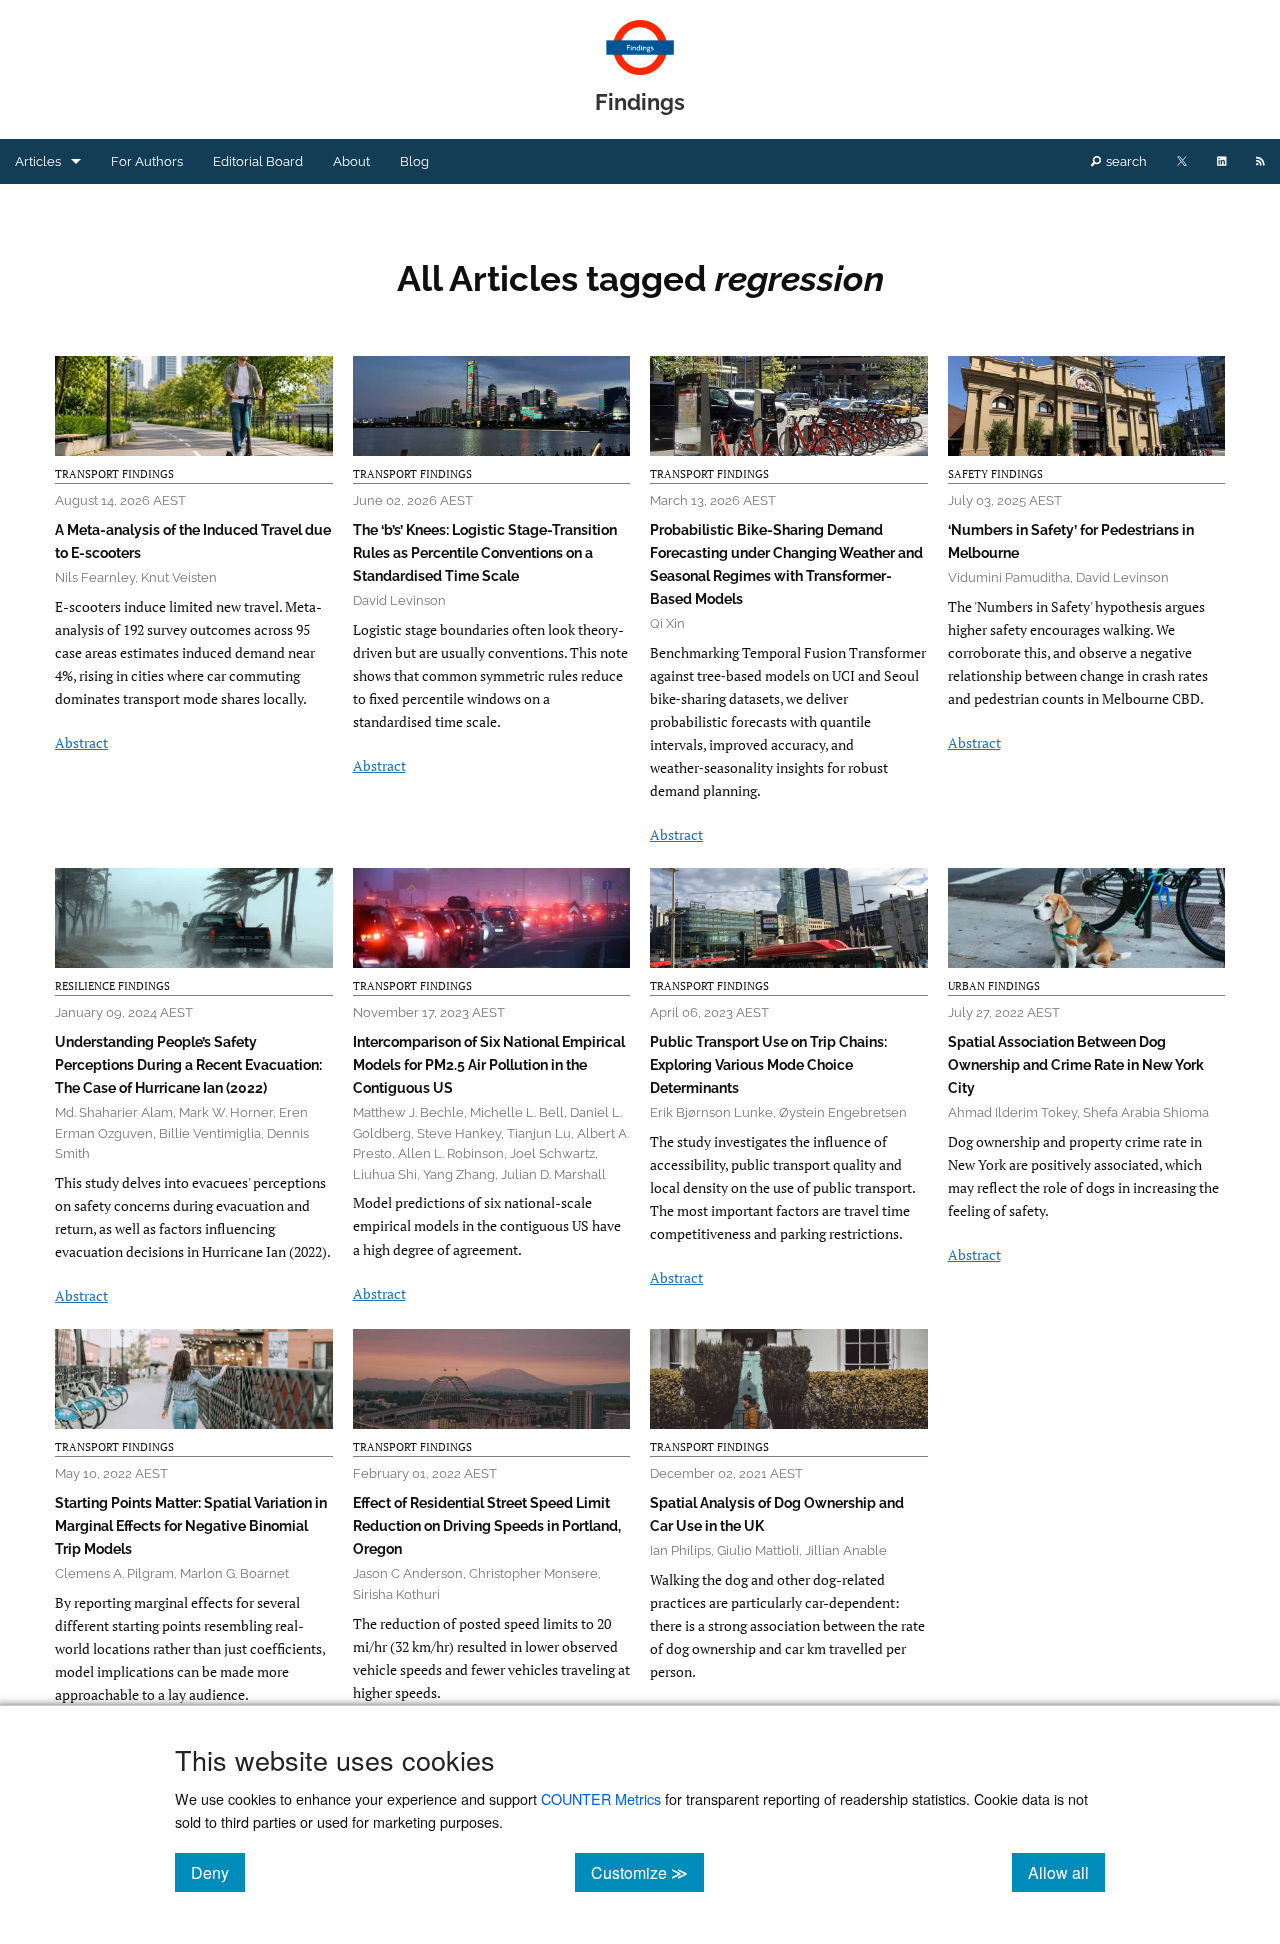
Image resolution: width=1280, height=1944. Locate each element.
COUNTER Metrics (601, 1798)
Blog (414, 161)
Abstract (81, 742)
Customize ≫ (647, 1872)
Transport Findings (114, 474)
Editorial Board (258, 161)
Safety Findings (995, 474)
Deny (218, 1872)
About (351, 161)
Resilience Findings (112, 986)
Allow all (1066, 1872)
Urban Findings (994, 986)
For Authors (147, 161)
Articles (38, 161)
